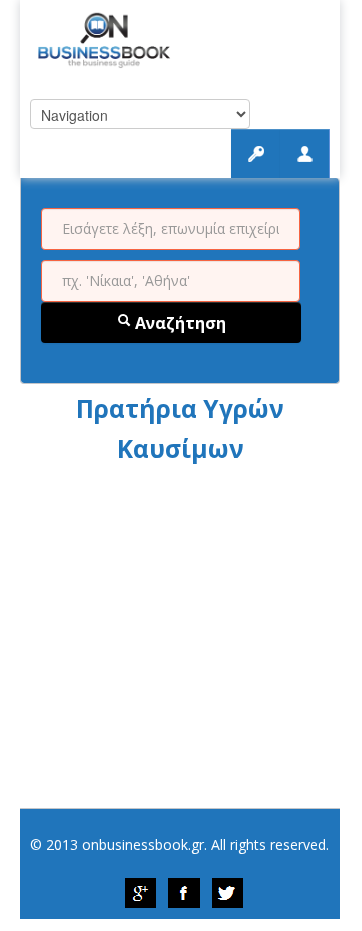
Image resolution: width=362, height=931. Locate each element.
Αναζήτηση (178, 323)
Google (140, 893)
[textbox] (170, 229)
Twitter (228, 893)
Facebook (184, 893)
